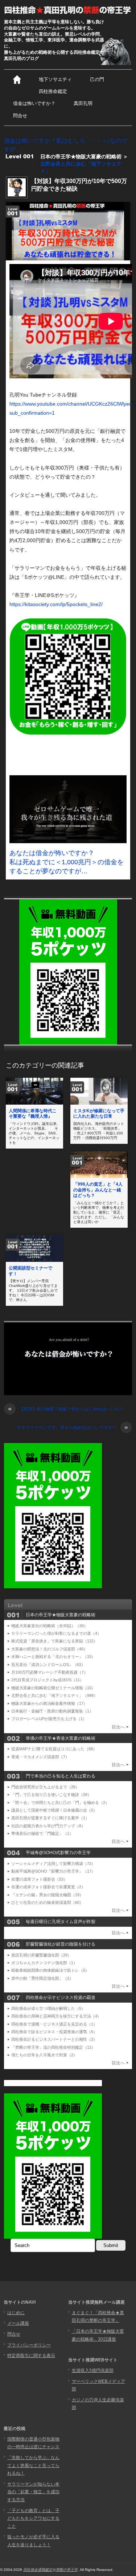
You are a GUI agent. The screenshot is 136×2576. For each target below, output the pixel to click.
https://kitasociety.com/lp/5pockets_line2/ (56, 604)
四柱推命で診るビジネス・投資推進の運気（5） (54, 2032)
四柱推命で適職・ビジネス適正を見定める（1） (54, 2024)
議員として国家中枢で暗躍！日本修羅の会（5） (54, 1810)
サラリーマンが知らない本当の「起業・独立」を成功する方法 (33, 2492)
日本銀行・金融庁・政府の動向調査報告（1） (52, 1711)
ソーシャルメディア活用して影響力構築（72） (53, 1864)
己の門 (97, 79)
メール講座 (18, 2323)
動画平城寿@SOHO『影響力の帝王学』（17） (53, 1871)
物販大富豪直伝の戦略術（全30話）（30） (50, 1626)
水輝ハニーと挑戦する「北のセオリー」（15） (53, 1657)
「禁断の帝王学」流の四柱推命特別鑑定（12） (53, 2047)
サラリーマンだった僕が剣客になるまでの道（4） (56, 1633)
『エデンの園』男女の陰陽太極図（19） (47, 1895)
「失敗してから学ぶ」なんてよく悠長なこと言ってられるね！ (33, 2465)
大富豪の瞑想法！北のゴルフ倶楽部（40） (49, 1649)
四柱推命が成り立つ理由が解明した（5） (48, 2008)
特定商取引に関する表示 (31, 2356)
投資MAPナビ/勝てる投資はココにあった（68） (54, 1749)
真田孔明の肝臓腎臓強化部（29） (41, 1955)
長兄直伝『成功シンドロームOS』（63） (48, 1665)
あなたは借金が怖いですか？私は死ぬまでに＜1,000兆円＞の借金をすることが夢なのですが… (67, 862)
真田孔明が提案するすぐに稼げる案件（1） (50, 1818)
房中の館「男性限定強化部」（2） (42, 1978)
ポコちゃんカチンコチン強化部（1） (44, 1963)
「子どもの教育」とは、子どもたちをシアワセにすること (33, 2518)
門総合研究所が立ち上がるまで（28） (45, 1787)
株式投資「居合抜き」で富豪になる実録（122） (54, 1641)
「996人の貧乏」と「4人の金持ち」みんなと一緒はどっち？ (98, 1190)
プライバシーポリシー (29, 2345)
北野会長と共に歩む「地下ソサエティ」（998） (54, 1695)
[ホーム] (17, 80)
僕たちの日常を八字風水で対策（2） (44, 2055)
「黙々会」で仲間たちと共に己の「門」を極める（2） (60, 1803)
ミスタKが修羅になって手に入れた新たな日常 (99, 1114)
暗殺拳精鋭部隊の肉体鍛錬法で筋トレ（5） (50, 1970)
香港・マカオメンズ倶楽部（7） (40, 1757)
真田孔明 (83, 103)
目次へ (118, 1727)
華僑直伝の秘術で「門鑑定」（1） (42, 1833)
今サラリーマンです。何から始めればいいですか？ (72, 1428)
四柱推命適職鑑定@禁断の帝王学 (50, 2570)
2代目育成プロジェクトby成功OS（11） (48, 1680)
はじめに (16, 2313)
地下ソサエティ (55, 79)
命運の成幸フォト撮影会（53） (39, 1879)
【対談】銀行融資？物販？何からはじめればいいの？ (66, 1409)
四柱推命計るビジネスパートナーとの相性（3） (54, 2039)
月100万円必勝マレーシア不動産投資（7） (50, 1672)
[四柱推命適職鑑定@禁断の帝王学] (68, 10)
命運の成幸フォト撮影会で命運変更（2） (48, 1887)
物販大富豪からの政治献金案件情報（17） (49, 1703)
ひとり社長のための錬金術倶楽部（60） (47, 1902)
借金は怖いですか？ (34, 103)
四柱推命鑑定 (53, 91)
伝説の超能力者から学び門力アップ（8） (48, 1826)
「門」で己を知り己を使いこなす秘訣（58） (51, 1795)
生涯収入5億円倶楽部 (93, 2370)
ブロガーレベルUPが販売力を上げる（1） (49, 1719)
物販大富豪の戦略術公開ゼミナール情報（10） (53, 1688)
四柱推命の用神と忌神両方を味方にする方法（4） (56, 2016)
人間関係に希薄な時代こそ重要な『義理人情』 (33, 1114)
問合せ (20, 116)
